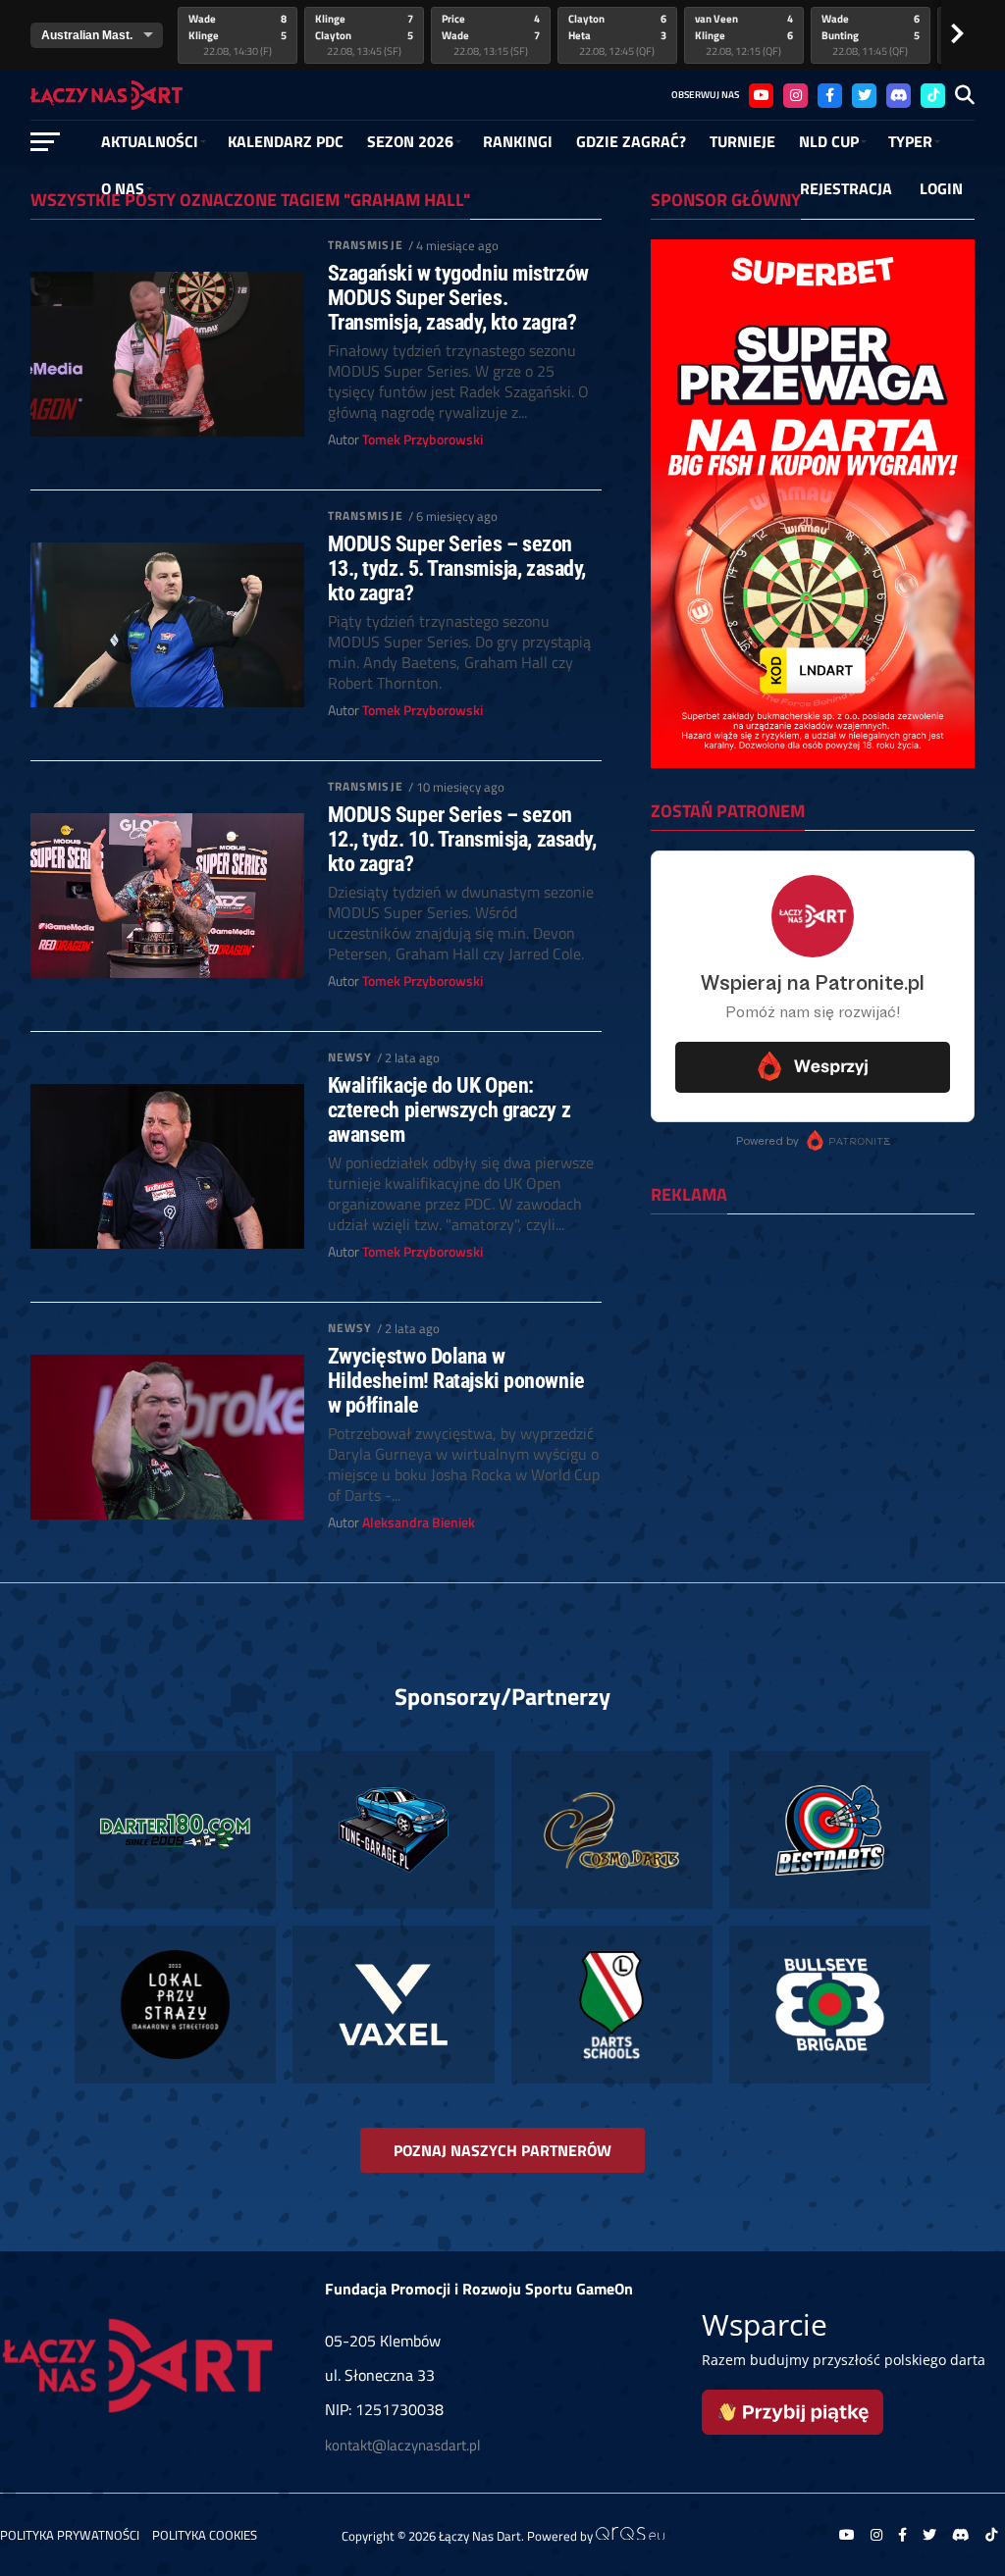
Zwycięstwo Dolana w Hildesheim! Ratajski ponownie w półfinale (456, 1380)
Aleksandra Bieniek (419, 1522)
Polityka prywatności (70, 2535)
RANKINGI (518, 141)
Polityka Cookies (205, 2535)
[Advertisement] (813, 1357)
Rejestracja (846, 188)
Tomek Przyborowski (423, 439)
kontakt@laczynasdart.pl (402, 2445)
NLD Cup (829, 141)
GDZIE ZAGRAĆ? (631, 141)
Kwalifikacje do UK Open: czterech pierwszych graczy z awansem (449, 1109)
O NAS (123, 188)
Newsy (350, 1057)
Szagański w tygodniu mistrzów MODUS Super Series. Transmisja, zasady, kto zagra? (458, 297)
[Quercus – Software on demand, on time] (630, 2535)
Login (941, 188)
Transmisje (366, 245)
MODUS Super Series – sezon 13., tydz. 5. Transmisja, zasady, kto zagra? (457, 568)
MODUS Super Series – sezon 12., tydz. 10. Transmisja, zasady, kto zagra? (462, 839)
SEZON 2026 (410, 141)
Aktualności (150, 141)
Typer (910, 141)
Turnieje (742, 141)
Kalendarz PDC (286, 141)
